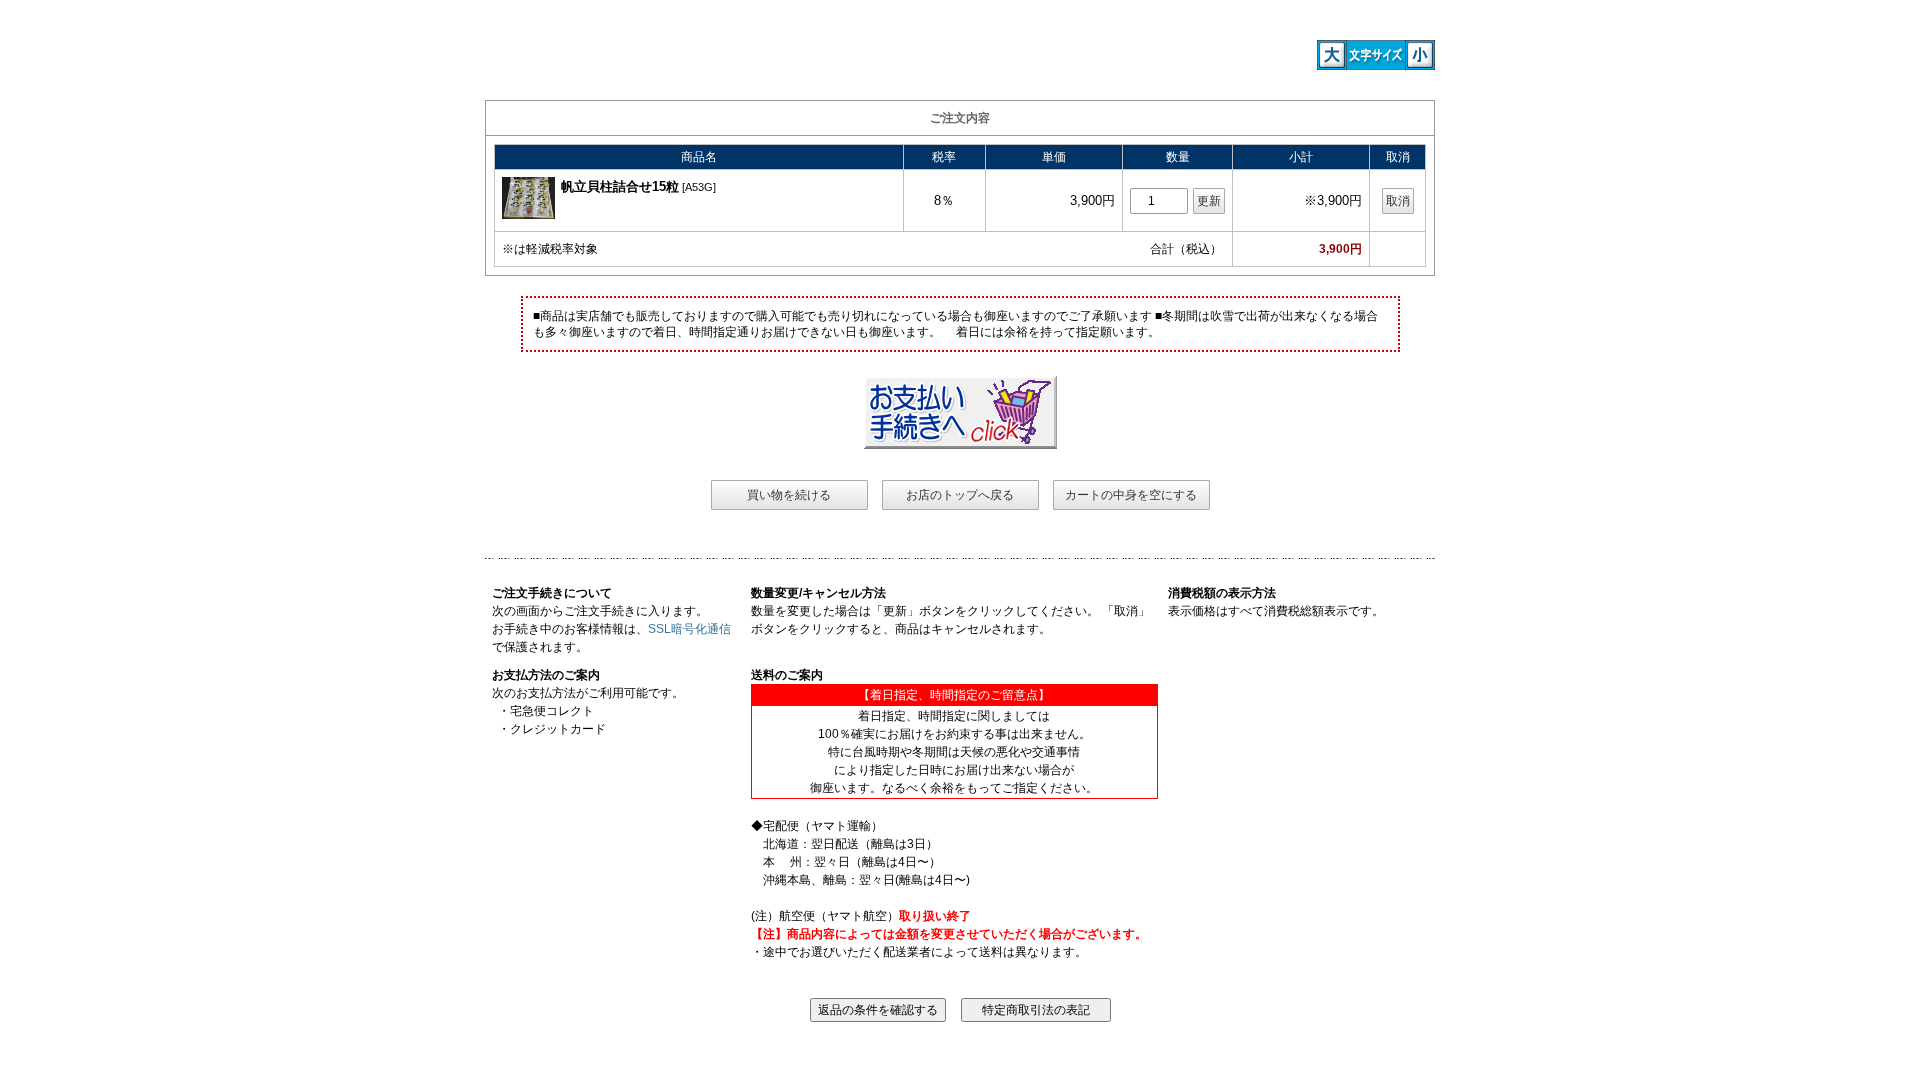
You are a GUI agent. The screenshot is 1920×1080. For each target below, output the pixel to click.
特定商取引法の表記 (1036, 1010)
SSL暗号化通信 (689, 629)
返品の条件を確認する (878, 1010)
